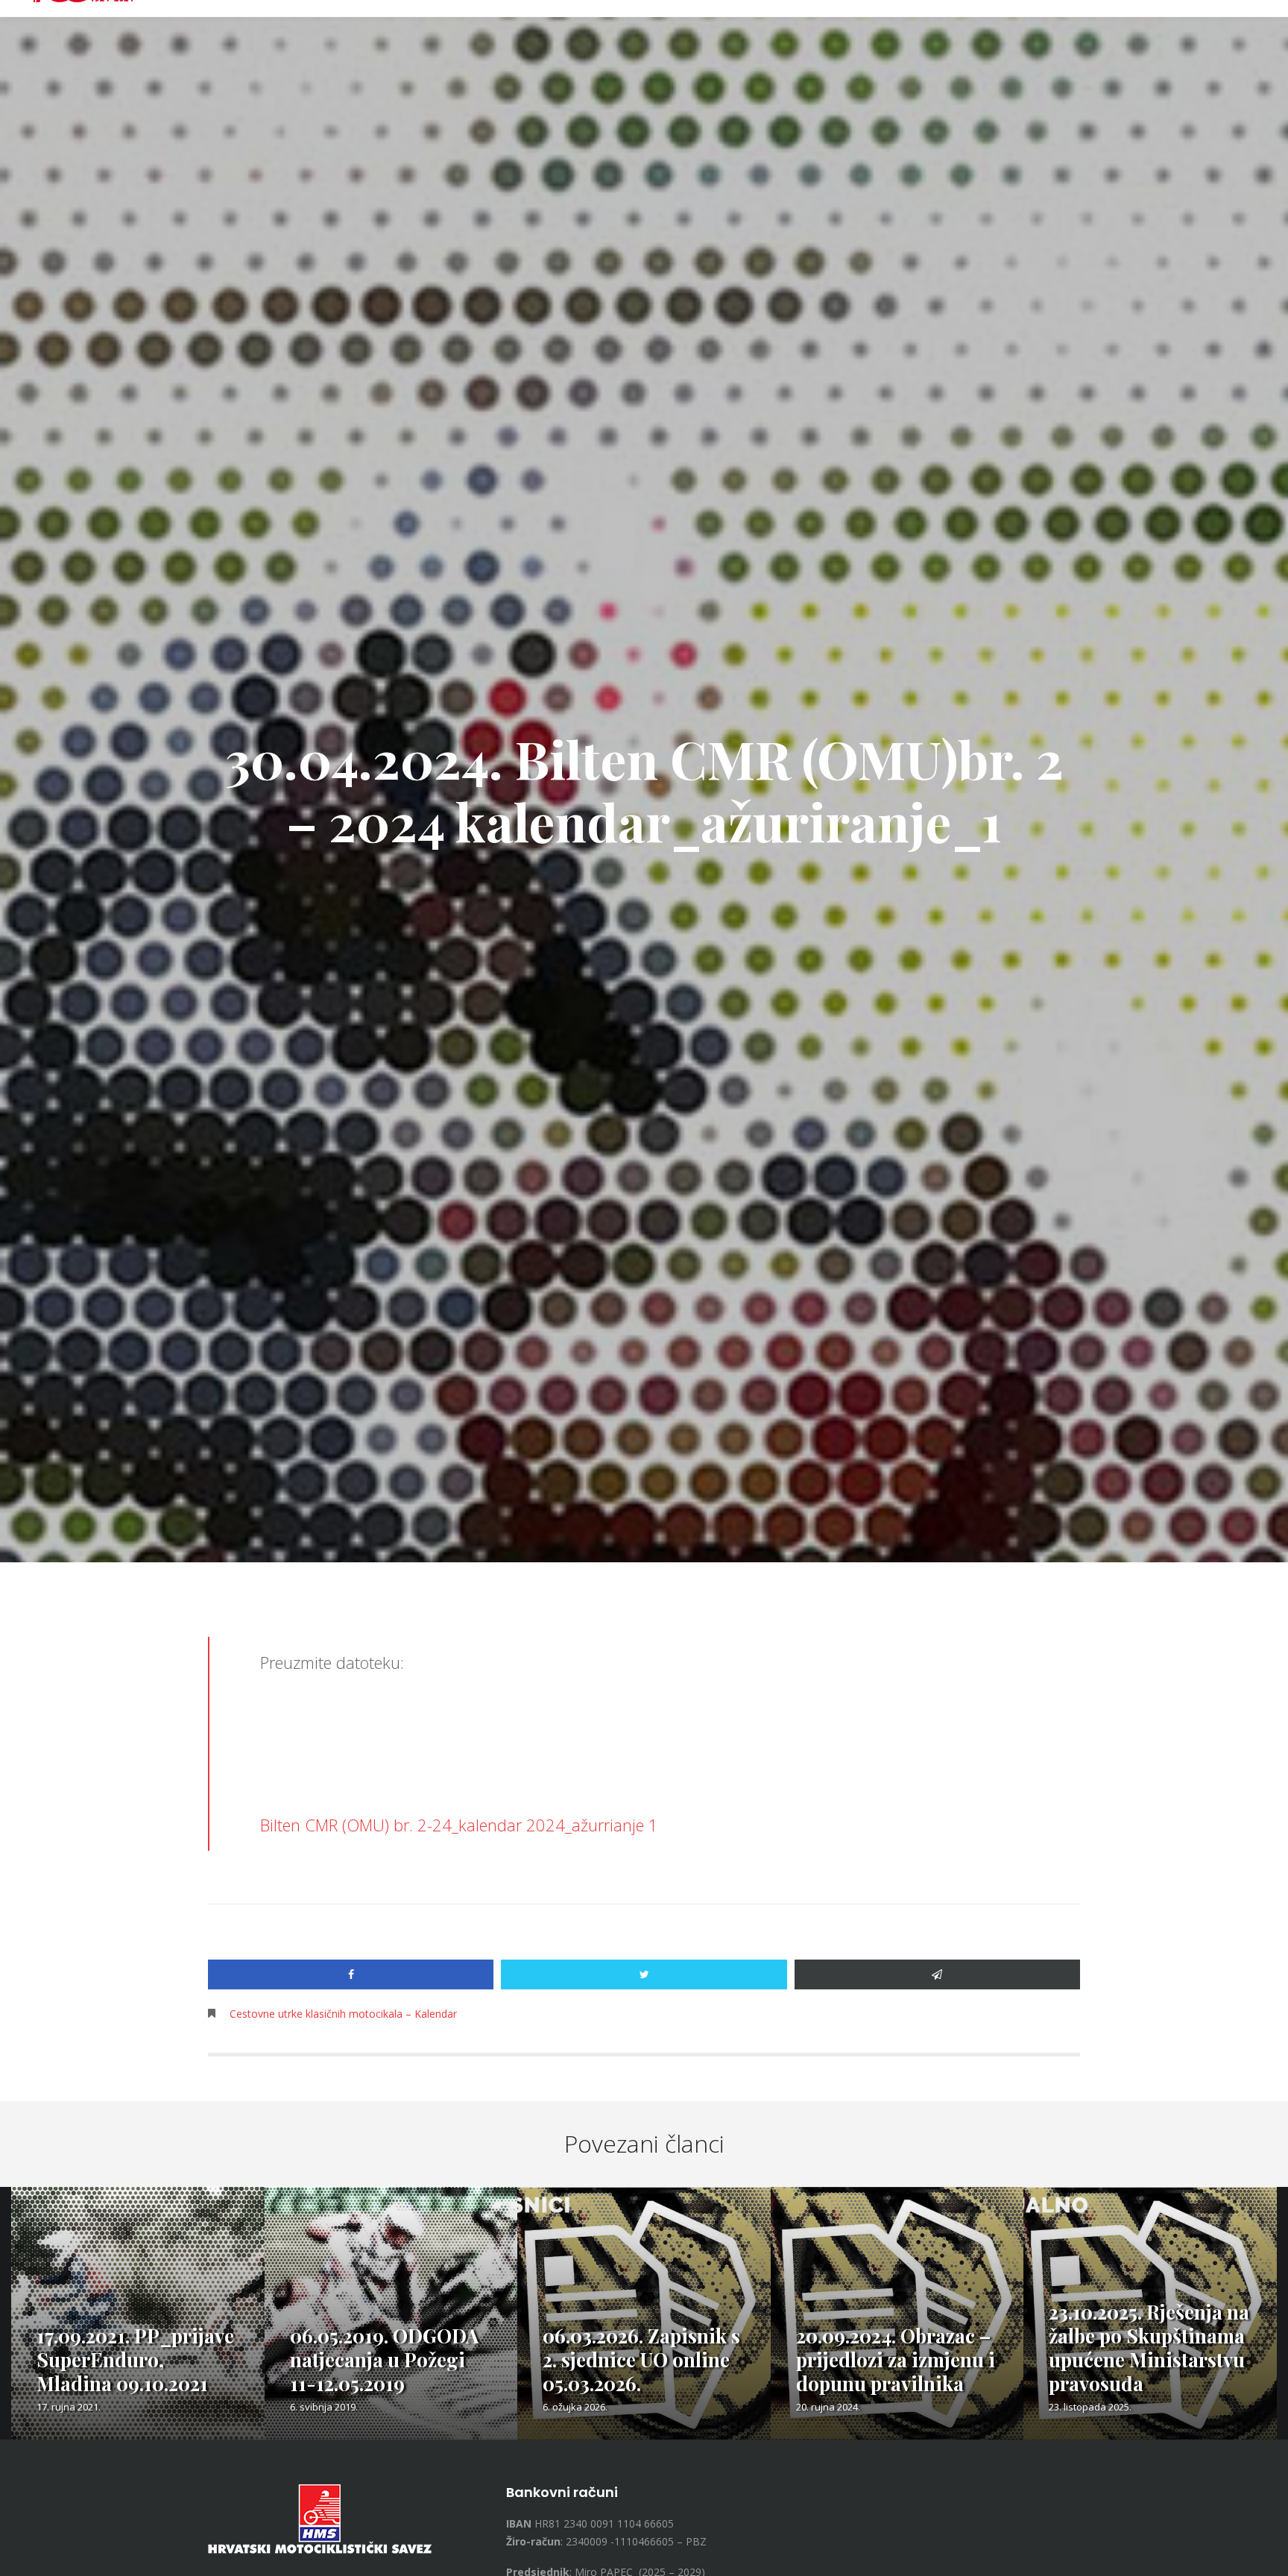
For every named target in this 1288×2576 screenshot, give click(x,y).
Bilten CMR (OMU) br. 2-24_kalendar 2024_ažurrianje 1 (459, 1825)
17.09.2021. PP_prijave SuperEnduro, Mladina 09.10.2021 (135, 2359)
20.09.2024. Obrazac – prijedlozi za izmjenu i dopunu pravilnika (896, 2359)
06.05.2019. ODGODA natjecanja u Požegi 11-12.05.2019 (384, 2359)
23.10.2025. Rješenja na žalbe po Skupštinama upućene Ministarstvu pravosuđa (1149, 2348)
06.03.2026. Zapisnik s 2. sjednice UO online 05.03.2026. (641, 2359)
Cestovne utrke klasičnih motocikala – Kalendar (343, 2014)
